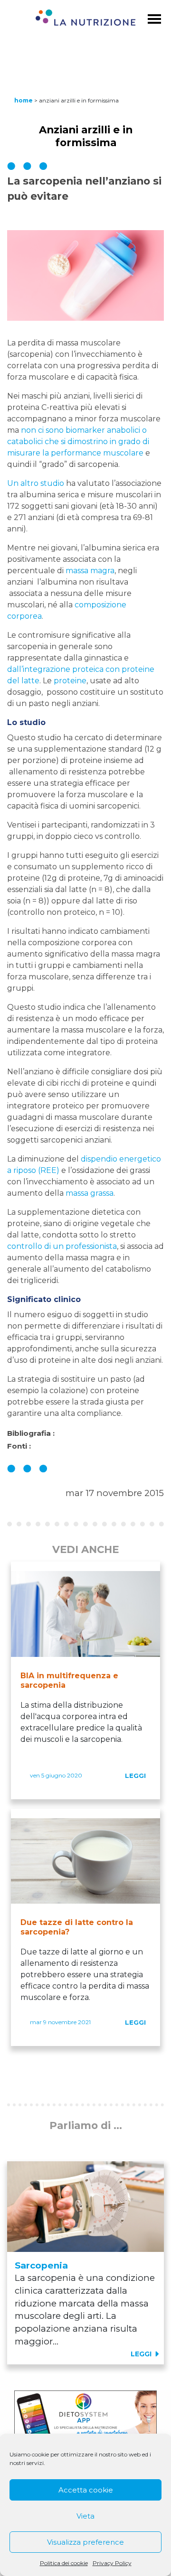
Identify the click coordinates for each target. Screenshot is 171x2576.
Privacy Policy (112, 2563)
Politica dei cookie (64, 2563)
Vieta (85, 2516)
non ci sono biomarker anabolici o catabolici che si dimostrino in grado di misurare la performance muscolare (78, 442)
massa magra (90, 571)
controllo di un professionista (62, 1246)
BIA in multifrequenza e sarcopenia (69, 1680)
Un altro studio (36, 483)
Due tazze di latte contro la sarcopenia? (77, 1927)
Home (24, 100)
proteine (70, 681)
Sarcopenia (41, 2265)
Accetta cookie (86, 2490)
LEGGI (135, 1776)
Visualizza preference (85, 2542)
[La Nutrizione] (85, 19)
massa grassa (90, 1193)
